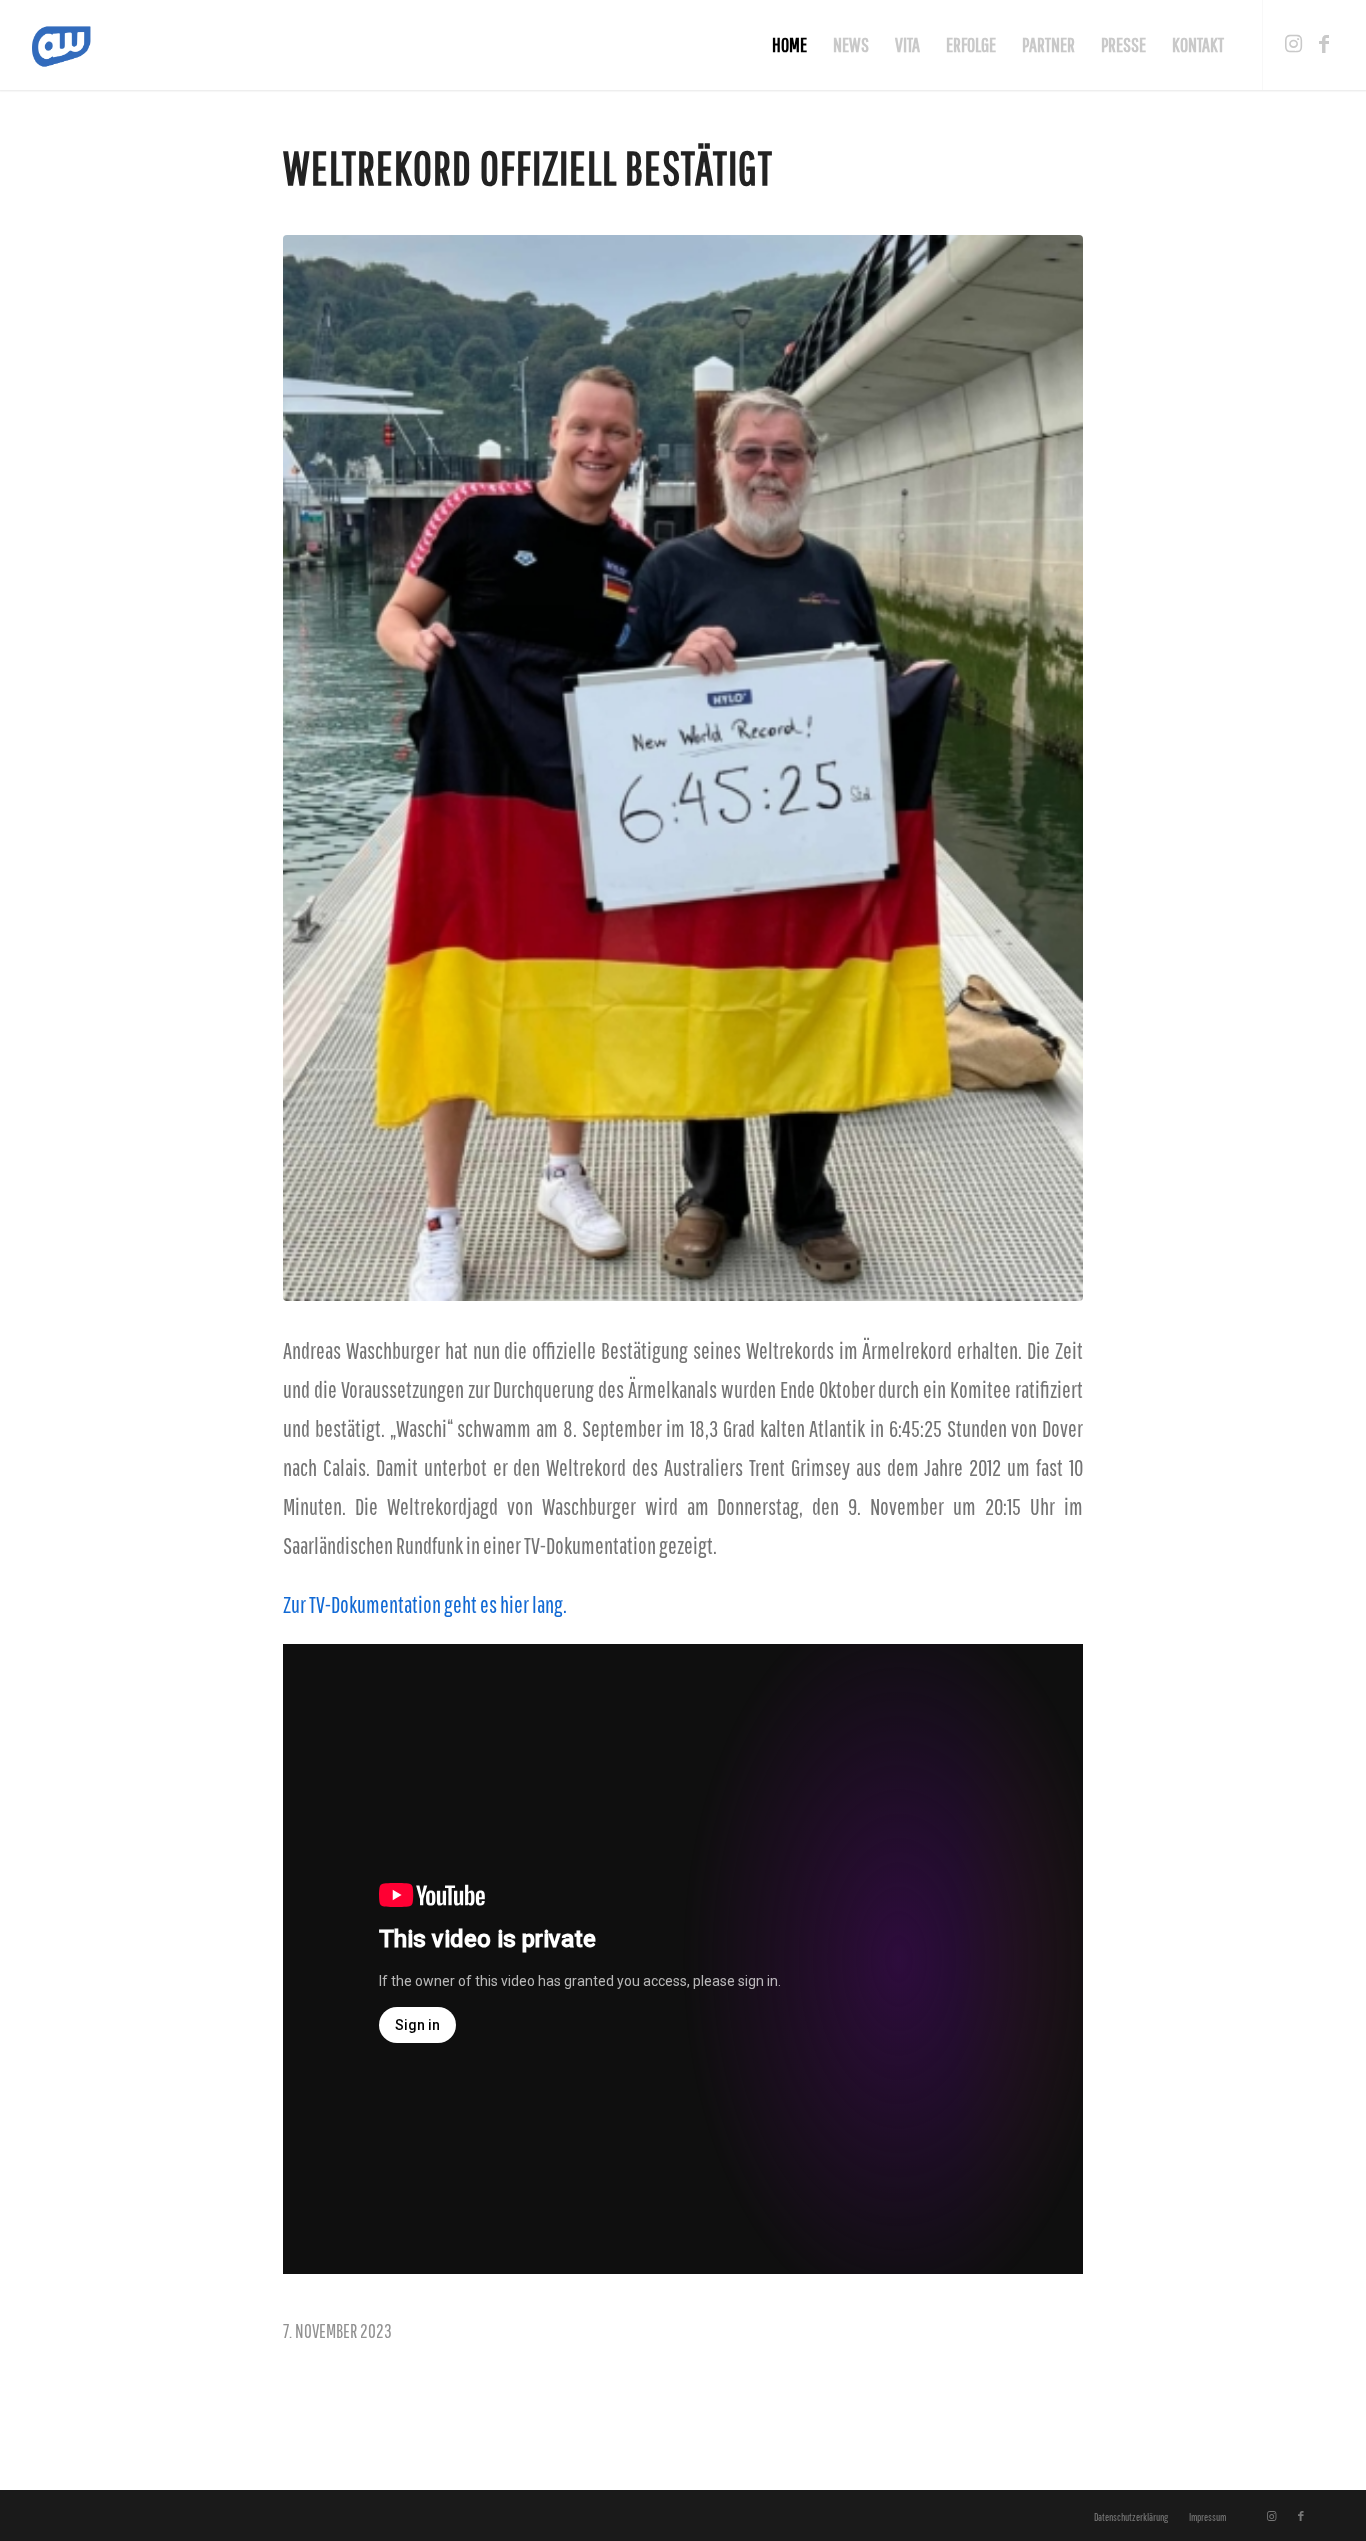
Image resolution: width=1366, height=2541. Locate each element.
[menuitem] (789, 45)
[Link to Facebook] (1324, 44)
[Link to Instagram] (1294, 44)
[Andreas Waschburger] (72, 45)
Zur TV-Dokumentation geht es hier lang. (425, 1604)
